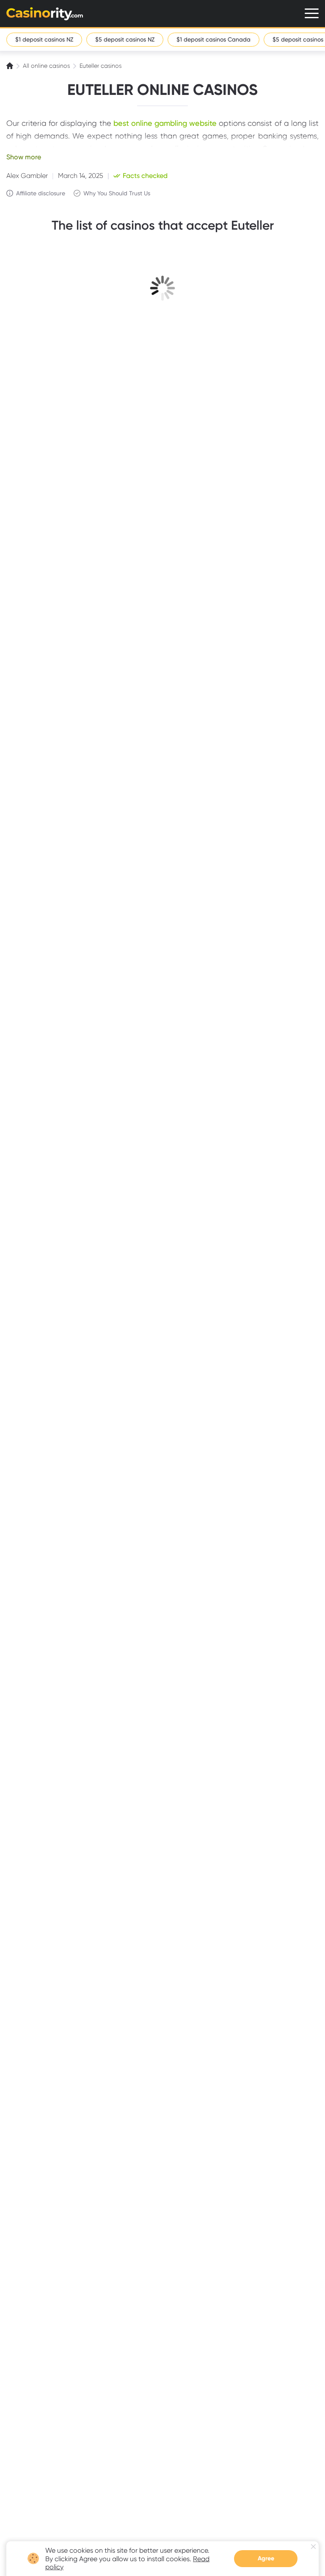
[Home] (11, 66)
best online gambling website (165, 123)
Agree (266, 2558)
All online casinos (46, 66)
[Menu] (312, 13)
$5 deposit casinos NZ (125, 39)
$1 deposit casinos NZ (44, 39)
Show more (24, 157)
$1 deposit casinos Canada (213, 39)
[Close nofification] (313, 2547)
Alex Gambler (27, 176)
